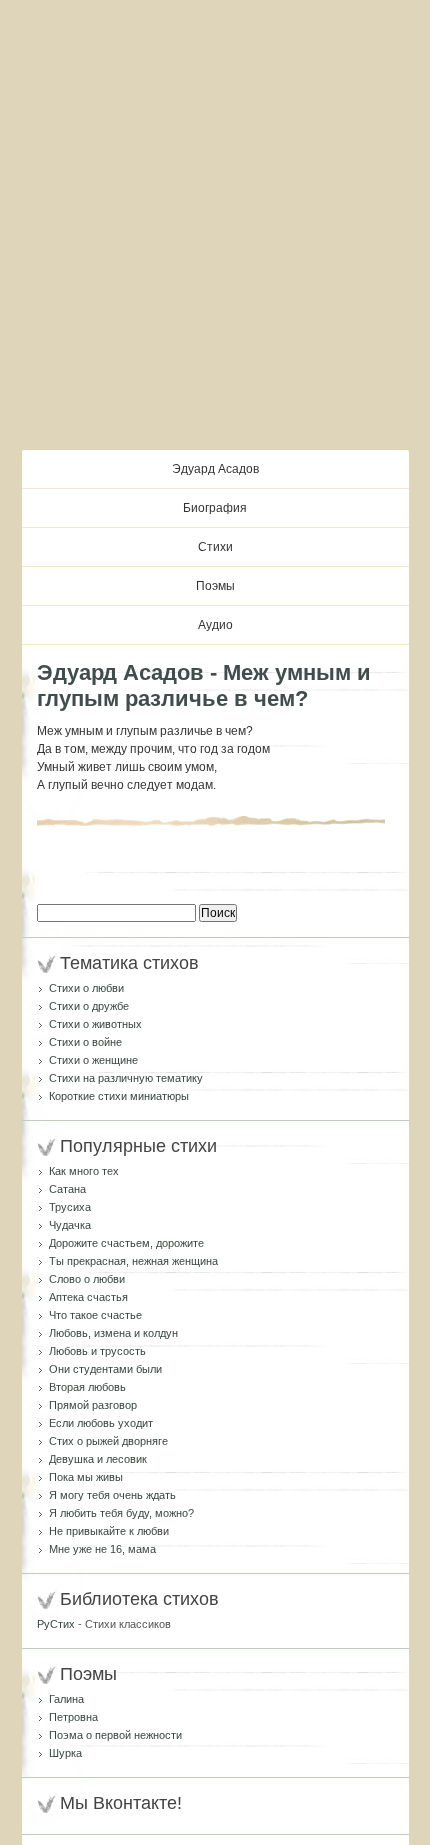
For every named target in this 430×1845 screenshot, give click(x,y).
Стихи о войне (85, 1042)
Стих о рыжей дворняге (108, 1441)
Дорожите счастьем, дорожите (126, 1243)
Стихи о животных (95, 1024)
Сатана (67, 1189)
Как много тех (84, 1171)
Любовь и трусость (97, 1351)
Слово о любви (87, 1279)
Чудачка (70, 1225)
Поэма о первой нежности (115, 1735)
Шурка (65, 1753)
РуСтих (56, 1624)
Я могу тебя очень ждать (112, 1495)
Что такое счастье (95, 1315)
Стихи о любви (86, 988)
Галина (66, 1699)
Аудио (215, 625)
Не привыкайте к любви (109, 1531)
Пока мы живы (86, 1477)
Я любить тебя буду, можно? (121, 1513)
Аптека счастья (88, 1297)
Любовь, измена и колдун (113, 1333)
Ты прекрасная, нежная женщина (133, 1261)
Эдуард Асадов (215, 469)
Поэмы (215, 586)
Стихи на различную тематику (126, 1078)
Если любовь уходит (101, 1423)
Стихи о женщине (93, 1060)
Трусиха (70, 1207)
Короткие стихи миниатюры (119, 1096)
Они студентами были (105, 1369)
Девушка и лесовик (98, 1459)
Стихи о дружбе (89, 1006)
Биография (215, 508)
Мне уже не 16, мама (102, 1549)
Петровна (73, 1717)
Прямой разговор (93, 1405)
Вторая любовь (87, 1387)
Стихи (215, 547)
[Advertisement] (215, 225)
